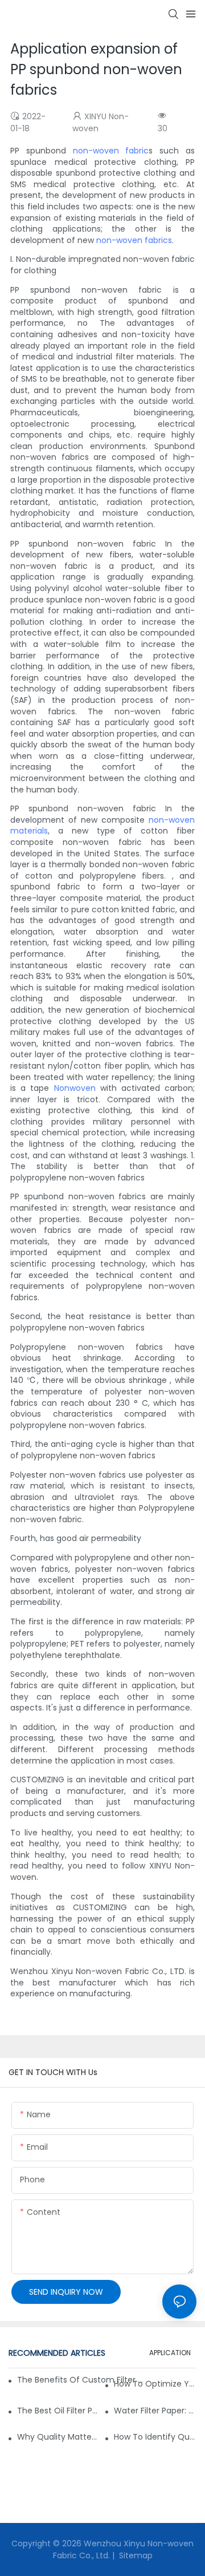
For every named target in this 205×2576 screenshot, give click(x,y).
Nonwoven (75, 1088)
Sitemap (135, 2555)
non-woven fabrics (134, 240)
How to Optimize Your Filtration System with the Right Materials (155, 2384)
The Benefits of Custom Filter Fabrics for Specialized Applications (80, 2380)
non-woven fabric (111, 151)
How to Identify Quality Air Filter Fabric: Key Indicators (155, 2437)
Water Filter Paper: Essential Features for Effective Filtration (155, 2411)
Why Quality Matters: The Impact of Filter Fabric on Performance (58, 2437)
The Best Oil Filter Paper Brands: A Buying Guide (58, 2411)
